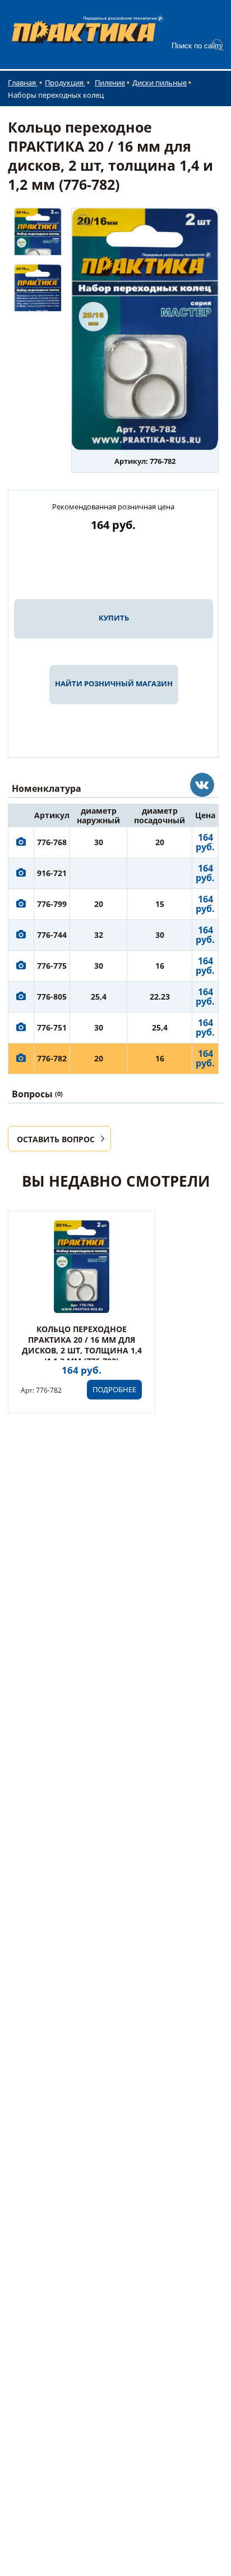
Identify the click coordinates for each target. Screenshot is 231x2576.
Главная (23, 83)
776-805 (52, 997)
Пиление (110, 83)
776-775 (52, 966)
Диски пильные (160, 83)
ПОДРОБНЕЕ (114, 1389)
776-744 (52, 935)
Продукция (65, 83)
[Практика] (202, 785)
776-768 (52, 842)
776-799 (52, 904)
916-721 (52, 873)
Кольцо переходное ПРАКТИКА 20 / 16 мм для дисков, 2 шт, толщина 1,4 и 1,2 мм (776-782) (82, 1345)
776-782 (52, 1058)
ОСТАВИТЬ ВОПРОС (56, 1139)
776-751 (52, 1027)
